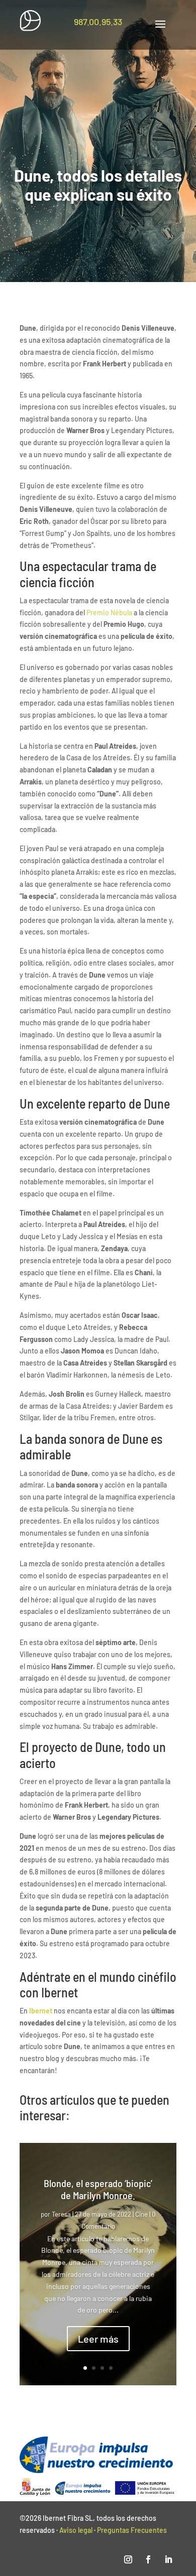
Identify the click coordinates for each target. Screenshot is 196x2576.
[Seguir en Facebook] (148, 2559)
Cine (141, 2214)
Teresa (61, 2214)
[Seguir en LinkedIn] (168, 2559)
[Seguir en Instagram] (128, 2559)
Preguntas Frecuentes (132, 2530)
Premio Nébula (109, 613)
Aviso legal (76, 2530)
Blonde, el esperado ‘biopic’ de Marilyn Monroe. (98, 2189)
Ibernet (41, 2011)
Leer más (98, 2339)
